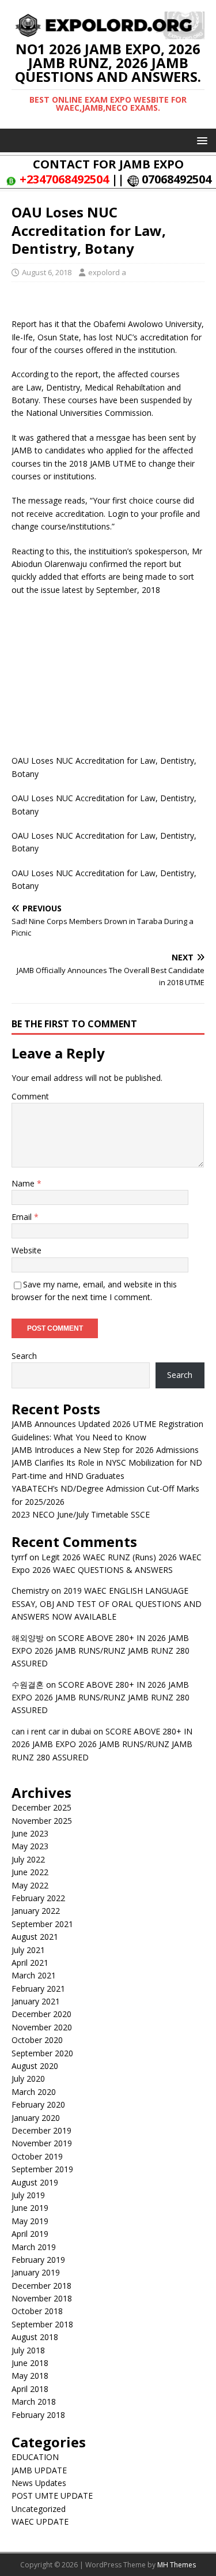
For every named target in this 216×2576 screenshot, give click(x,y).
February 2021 (38, 1989)
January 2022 (36, 1911)
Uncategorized (39, 2509)
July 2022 (28, 1859)
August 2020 (35, 2066)
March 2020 (34, 2092)
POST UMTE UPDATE (52, 2496)
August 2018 (35, 2337)
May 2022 (30, 1885)
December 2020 (41, 2014)
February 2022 (38, 1898)
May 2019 (30, 2221)
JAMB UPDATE (39, 2470)
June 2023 (30, 1833)
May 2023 (30, 1846)
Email (23, 1217)
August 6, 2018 (47, 272)
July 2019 (28, 2195)
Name (24, 1183)
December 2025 (41, 1807)
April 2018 (30, 2389)
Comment (30, 1096)
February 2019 (38, 2260)
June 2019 (30, 2208)
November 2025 (42, 1821)
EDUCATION (35, 2457)
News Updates (39, 2483)
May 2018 (30, 2376)
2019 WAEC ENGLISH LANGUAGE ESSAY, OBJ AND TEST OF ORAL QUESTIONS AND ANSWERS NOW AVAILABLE (107, 1604)
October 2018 (37, 2311)
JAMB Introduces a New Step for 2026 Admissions (105, 1450)
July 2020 (28, 2079)
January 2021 (36, 2001)
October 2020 (37, 2040)
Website (26, 1250)
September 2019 (42, 2169)
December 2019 (41, 2130)
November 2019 (42, 2143)
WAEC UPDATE (40, 2521)
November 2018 (42, 2298)
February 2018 (38, 2415)
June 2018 (30, 2363)
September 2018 (42, 2324)
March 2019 (34, 2247)
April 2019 (30, 2234)
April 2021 (30, 1963)
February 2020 (38, 2104)
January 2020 (36, 2118)
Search (24, 1356)
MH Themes (177, 2565)
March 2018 (34, 2402)
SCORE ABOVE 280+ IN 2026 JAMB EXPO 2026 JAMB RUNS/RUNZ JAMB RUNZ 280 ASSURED (101, 1651)
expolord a (107, 272)
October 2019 (37, 2156)
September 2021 (42, 1924)
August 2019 (35, 2182)
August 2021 (35, 1937)
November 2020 (42, 2027)
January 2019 (36, 2272)
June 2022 (30, 1872)
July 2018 (28, 2350)
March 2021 (34, 1975)
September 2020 (42, 2053)
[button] (200, 140)
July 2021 (28, 1950)
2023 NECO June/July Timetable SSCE (81, 1514)
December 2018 (41, 2286)
